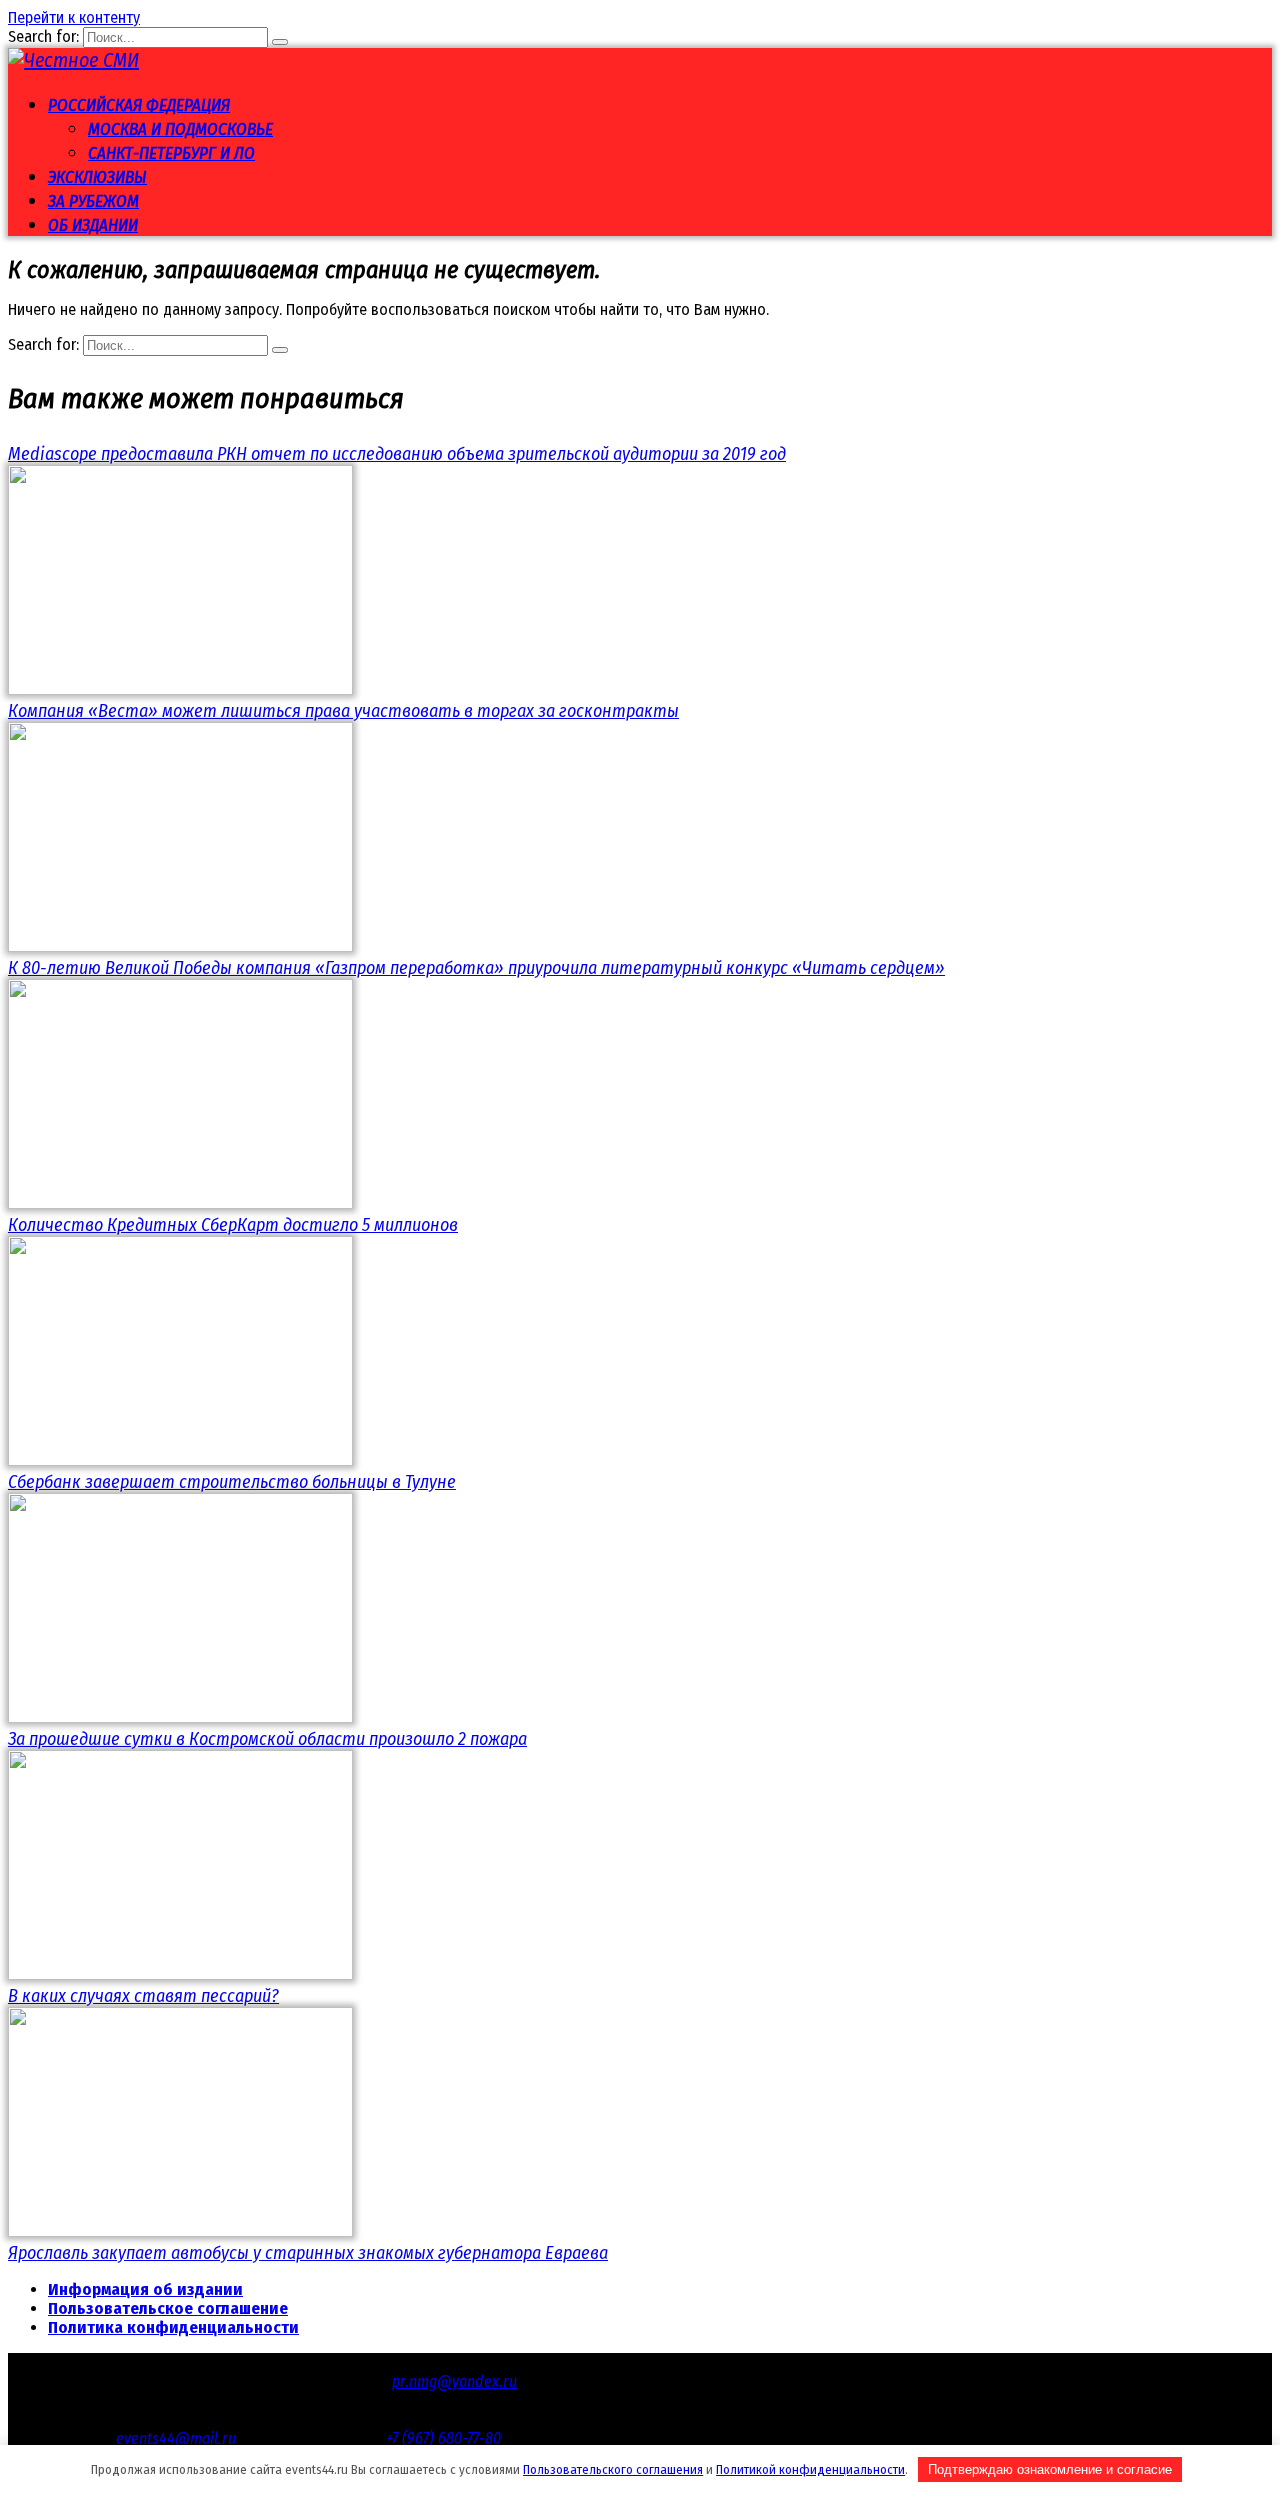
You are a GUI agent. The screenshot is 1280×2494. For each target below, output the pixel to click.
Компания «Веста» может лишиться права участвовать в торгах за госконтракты (343, 711)
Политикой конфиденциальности (810, 2469)
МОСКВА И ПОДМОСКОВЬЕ (180, 129)
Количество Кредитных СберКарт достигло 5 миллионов (233, 1225)
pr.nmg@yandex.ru (454, 2381)
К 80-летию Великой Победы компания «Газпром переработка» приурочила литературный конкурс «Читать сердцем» (476, 968)
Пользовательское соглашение (168, 2308)
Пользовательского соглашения (613, 2469)
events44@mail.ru (176, 2438)
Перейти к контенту (74, 17)
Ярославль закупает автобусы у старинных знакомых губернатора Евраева (308, 2253)
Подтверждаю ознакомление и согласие (1050, 2469)
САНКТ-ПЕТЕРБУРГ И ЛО (171, 153)
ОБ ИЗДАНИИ (93, 225)
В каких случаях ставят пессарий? (143, 1996)
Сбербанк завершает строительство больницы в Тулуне (232, 1482)
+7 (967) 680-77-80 (443, 2438)
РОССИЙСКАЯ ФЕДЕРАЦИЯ (139, 105)
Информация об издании (145, 2289)
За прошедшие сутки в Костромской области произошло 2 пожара (267, 1739)
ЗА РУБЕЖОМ (93, 201)
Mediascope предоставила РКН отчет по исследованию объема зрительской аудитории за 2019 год (397, 454)
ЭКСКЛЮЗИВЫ (97, 177)
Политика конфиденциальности (173, 2327)
